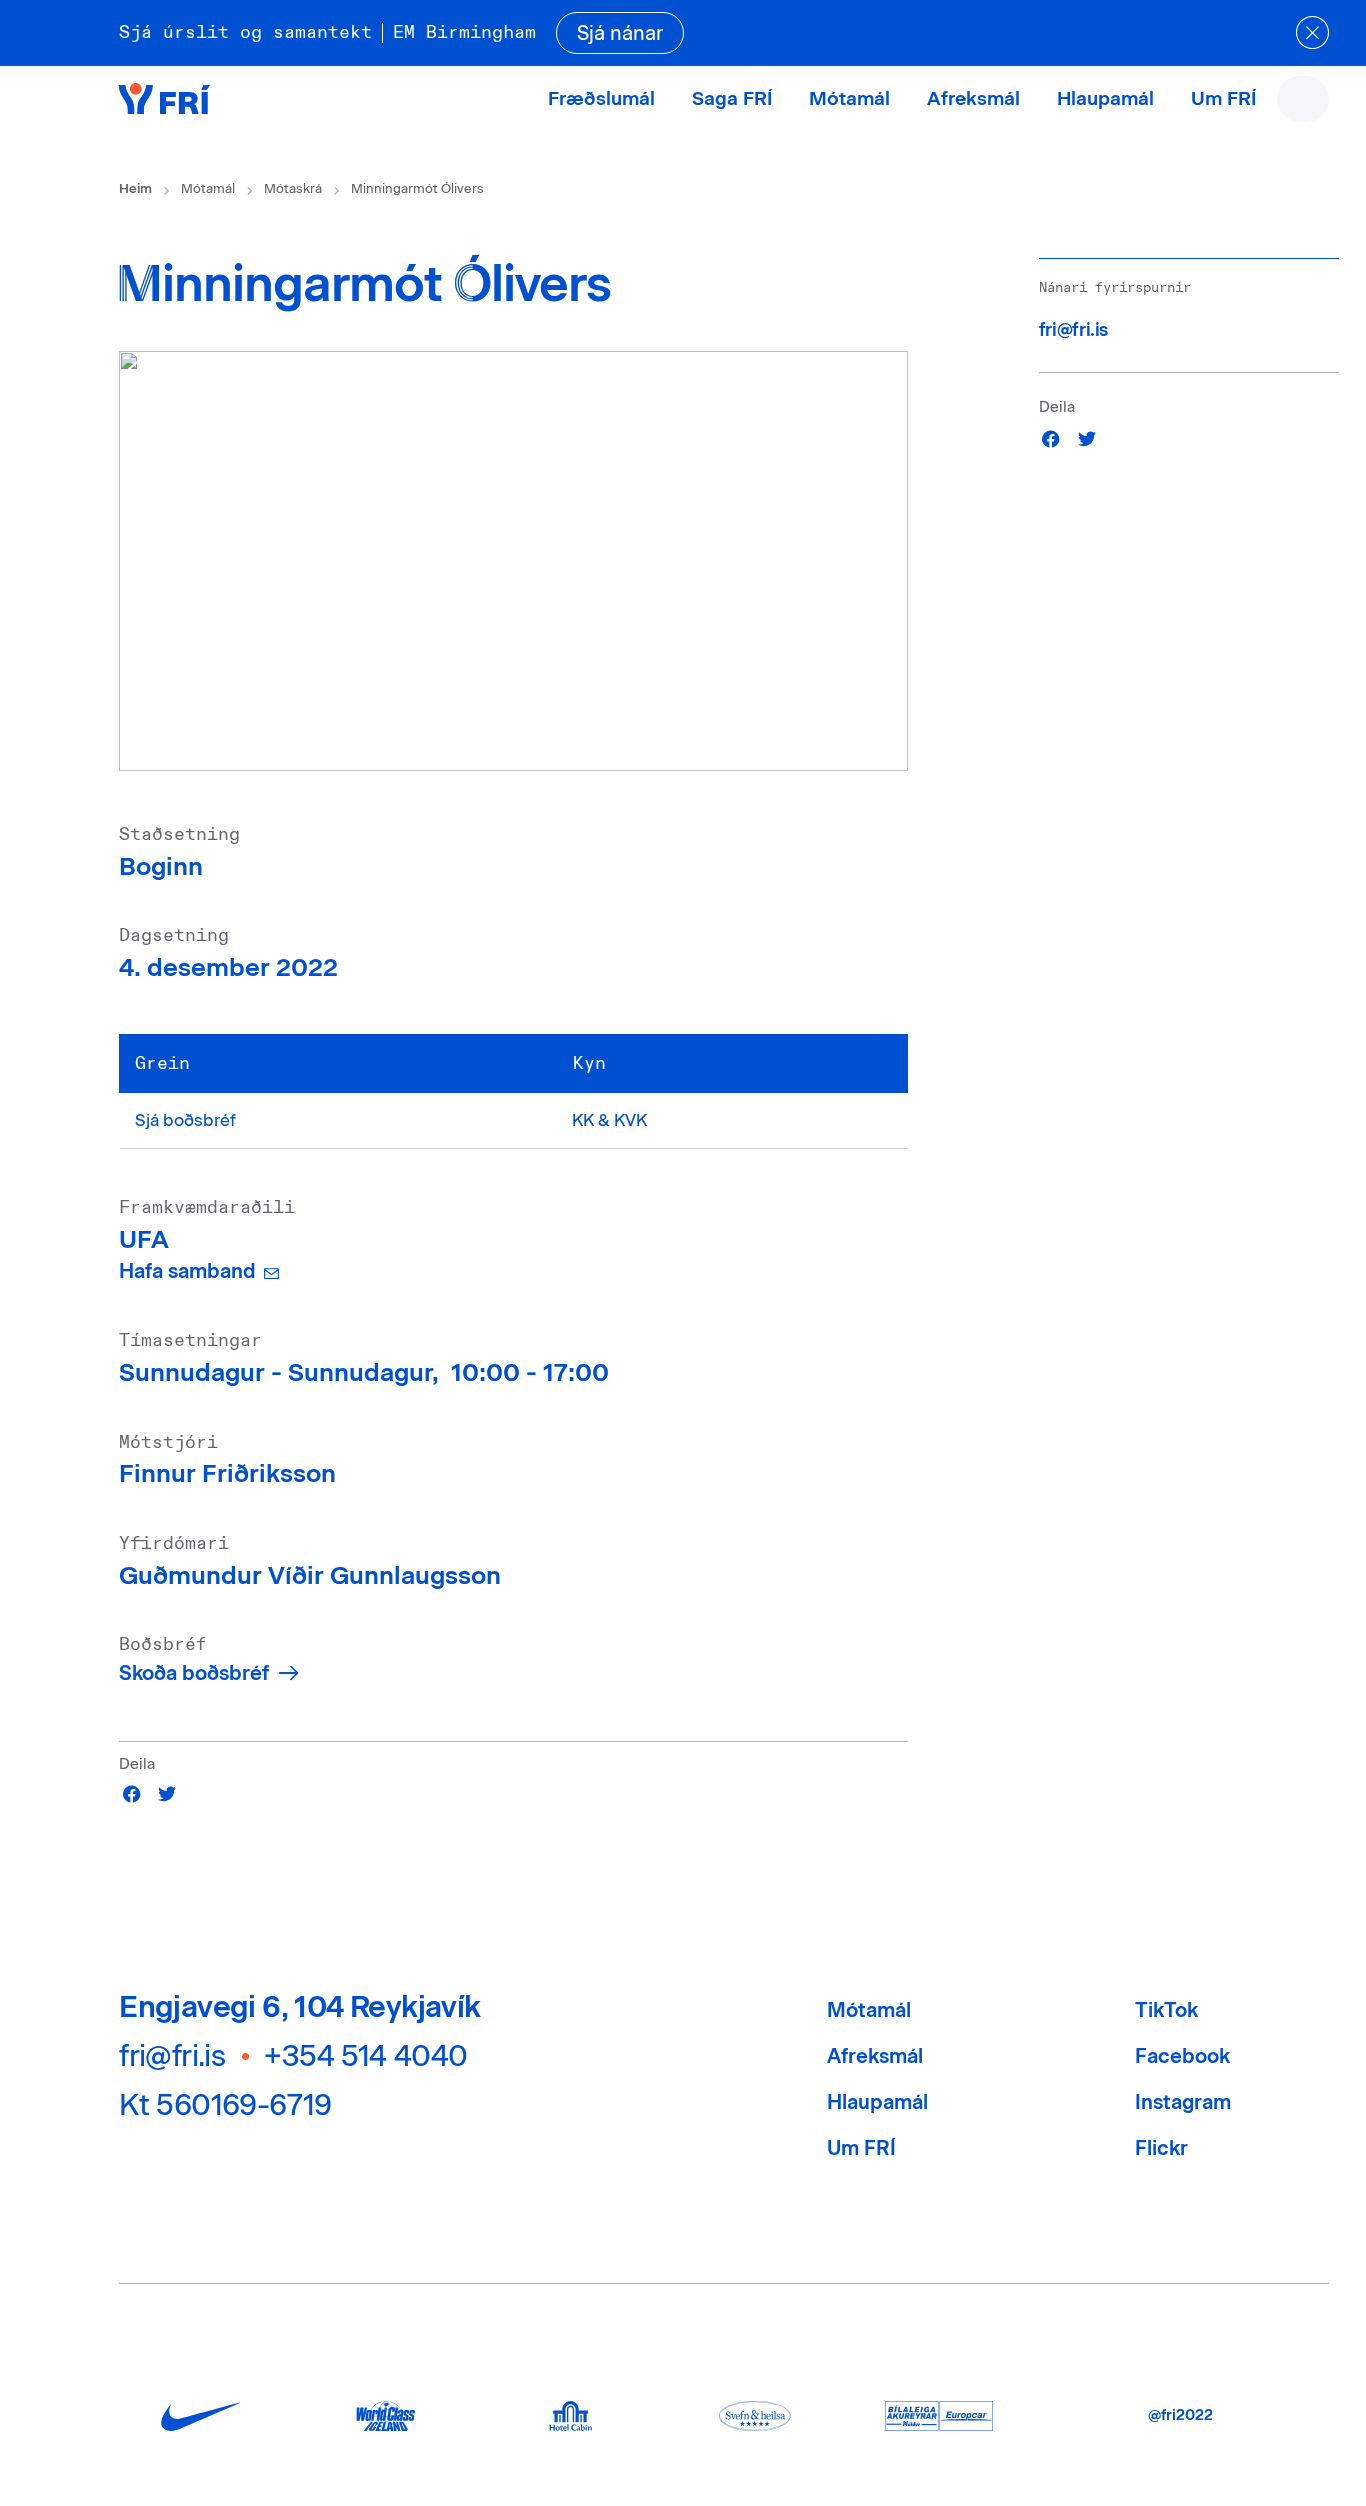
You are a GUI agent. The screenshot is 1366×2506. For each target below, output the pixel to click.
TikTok (1166, 2010)
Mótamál (849, 98)
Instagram (1183, 2102)
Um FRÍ (1223, 98)
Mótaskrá (293, 188)
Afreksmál (973, 98)
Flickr (1161, 2148)
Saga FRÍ (732, 98)
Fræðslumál (601, 98)
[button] (132, 1793)
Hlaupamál (1105, 98)
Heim (135, 188)
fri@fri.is (1073, 330)
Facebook (1182, 2056)
